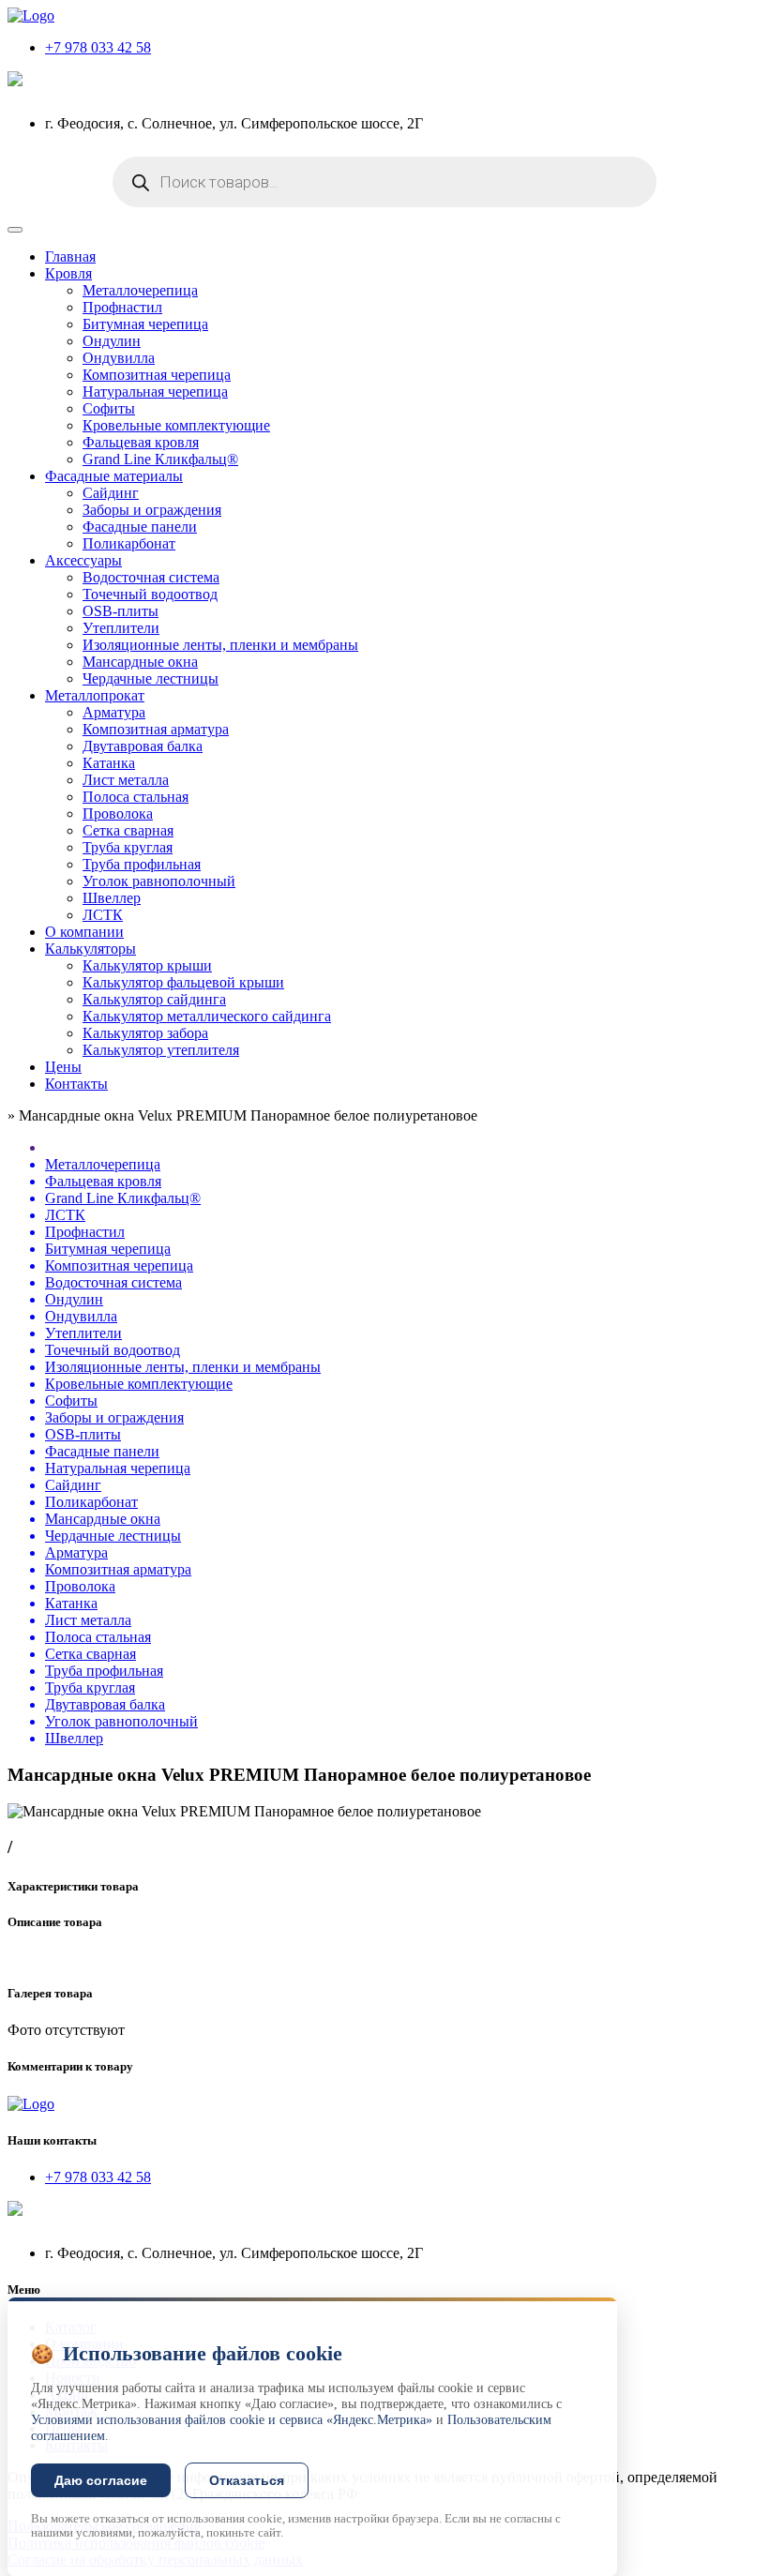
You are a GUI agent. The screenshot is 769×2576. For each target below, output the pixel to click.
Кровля (68, 273)
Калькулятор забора (145, 1033)
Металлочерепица (140, 290)
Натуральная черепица (155, 392)
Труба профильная (142, 864)
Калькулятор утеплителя (161, 1050)
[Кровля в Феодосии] (31, 15)
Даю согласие (101, 2480)
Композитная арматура (156, 729)
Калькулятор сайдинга (154, 999)
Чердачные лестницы (151, 678)
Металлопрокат (95, 695)
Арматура (114, 712)
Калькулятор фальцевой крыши (183, 982)
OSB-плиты (121, 611)
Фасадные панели (140, 527)
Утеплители (121, 628)
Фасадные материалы (114, 476)
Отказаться (247, 2480)
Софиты (109, 408)
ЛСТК (103, 915)
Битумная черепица (145, 324)
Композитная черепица (157, 375)
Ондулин (112, 341)
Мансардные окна (140, 662)
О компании (84, 932)
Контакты (76, 1084)
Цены (63, 1067)
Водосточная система (151, 577)
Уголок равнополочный (159, 881)
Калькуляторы (90, 949)
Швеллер (112, 898)
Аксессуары (83, 560)
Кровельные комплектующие (176, 425)
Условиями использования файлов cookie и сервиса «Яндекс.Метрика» (232, 2420)
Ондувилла (119, 358)
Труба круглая (128, 847)
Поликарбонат (129, 543)
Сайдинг (111, 493)
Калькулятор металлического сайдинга (207, 1016)
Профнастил (122, 307)
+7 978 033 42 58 (98, 47)
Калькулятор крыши (147, 965)
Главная (70, 256)
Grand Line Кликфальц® (160, 459)
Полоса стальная (136, 797)
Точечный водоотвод (150, 594)
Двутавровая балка (143, 746)
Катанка (109, 763)
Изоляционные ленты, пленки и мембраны (220, 645)
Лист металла (126, 780)
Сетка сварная (128, 830)
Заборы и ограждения (152, 510)
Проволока (118, 813)
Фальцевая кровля (141, 442)
